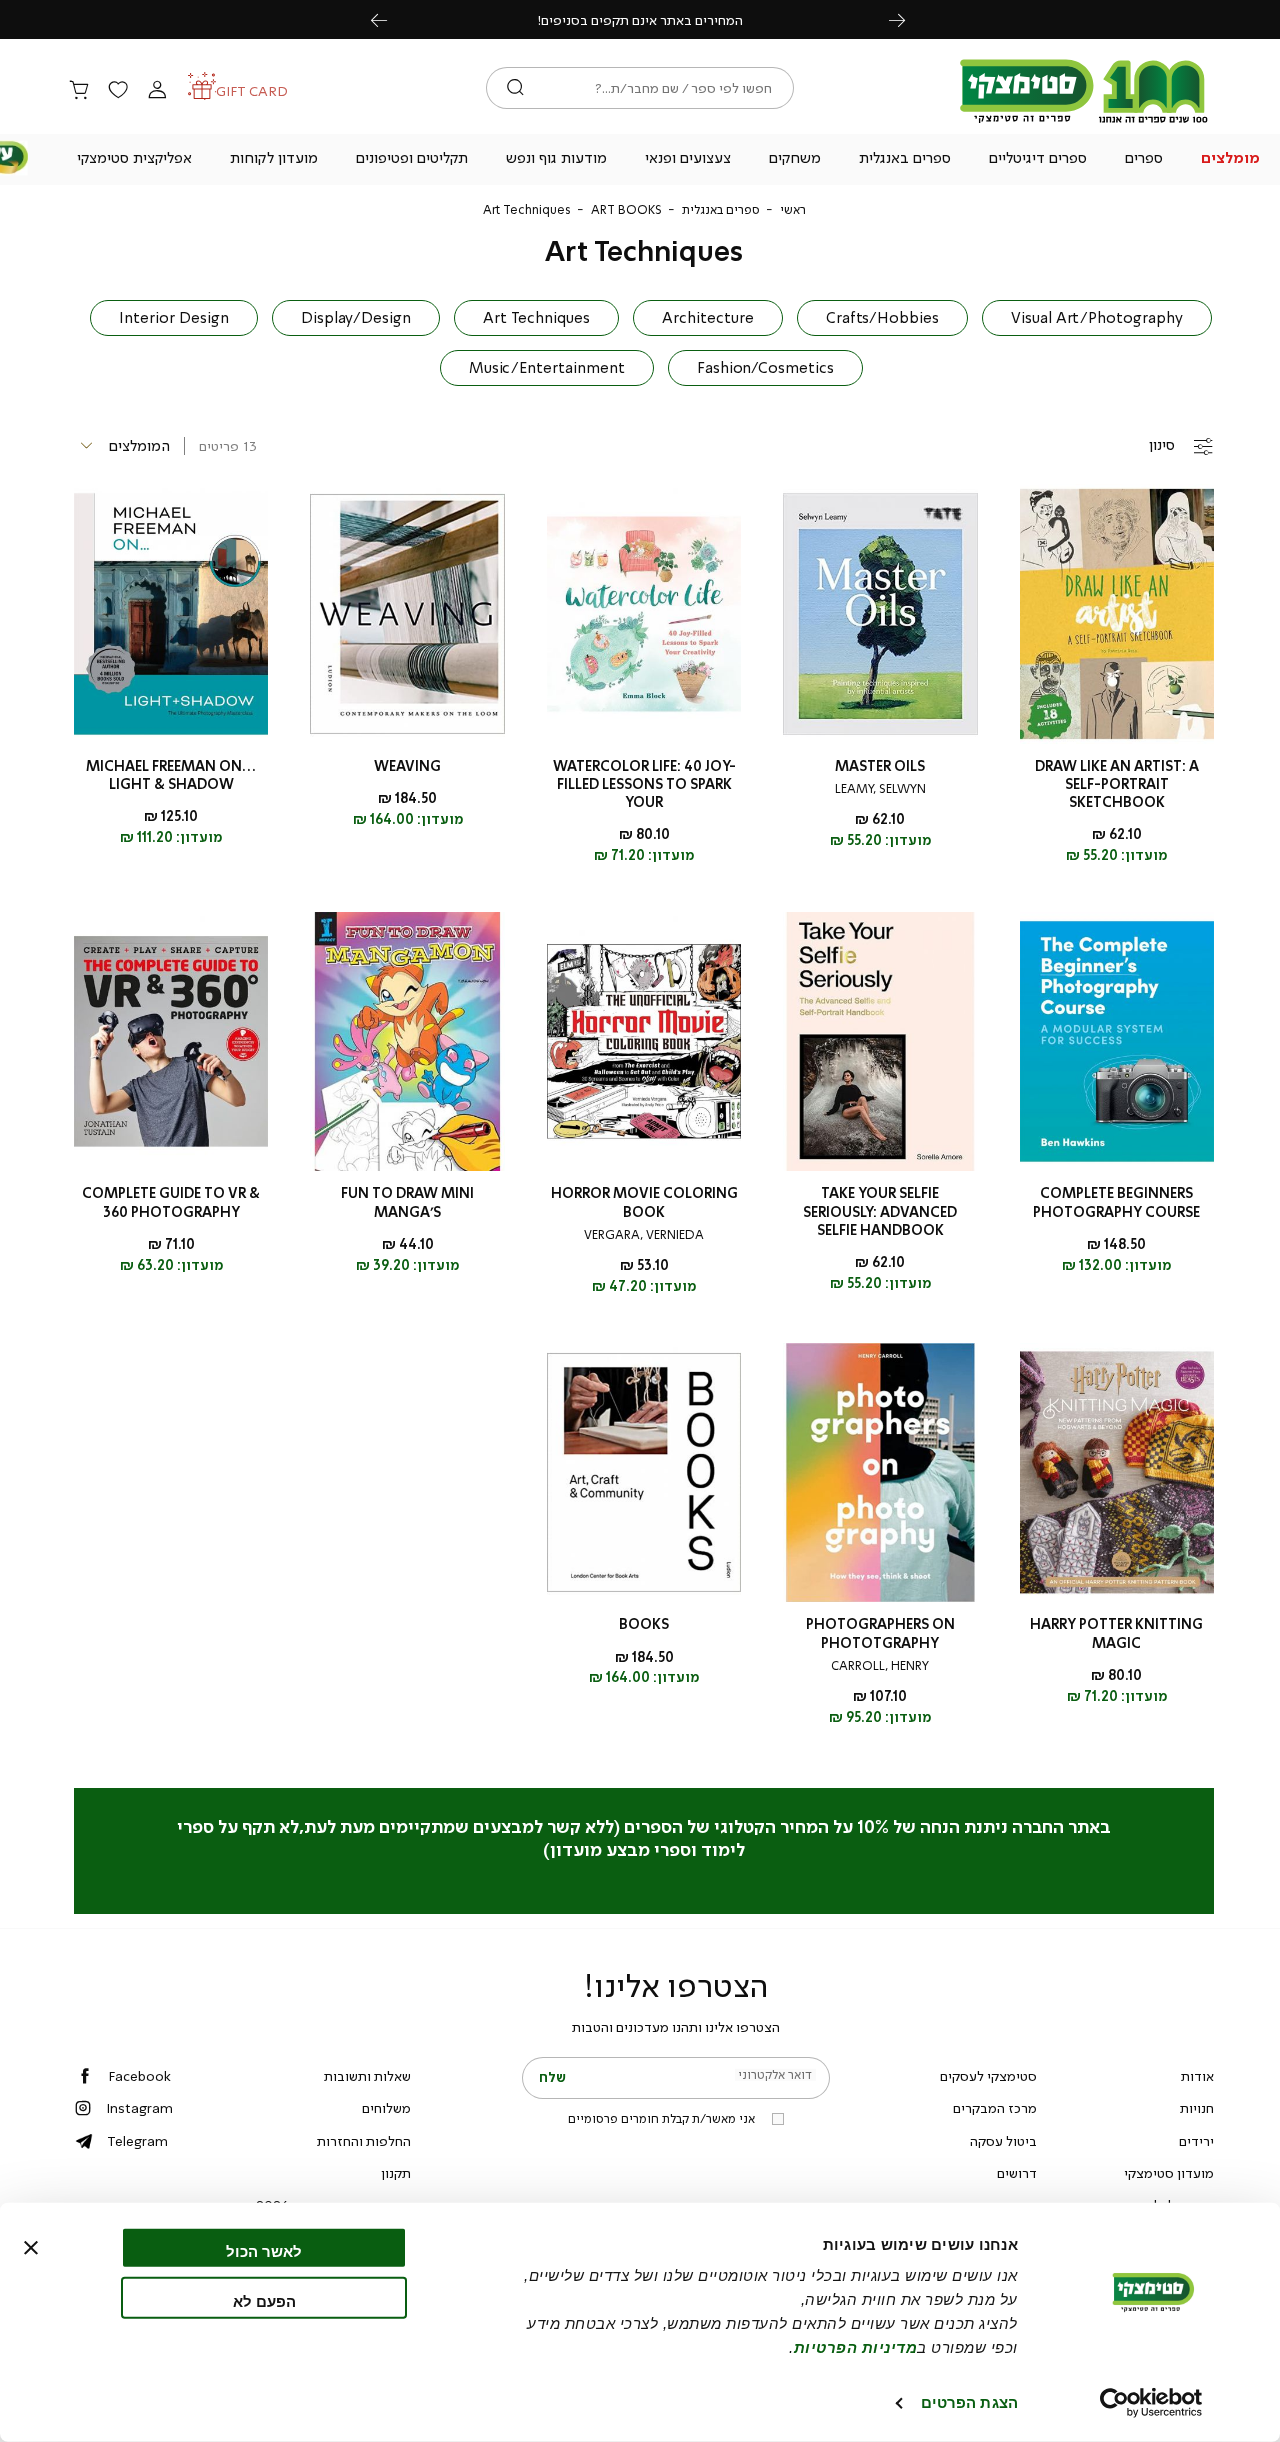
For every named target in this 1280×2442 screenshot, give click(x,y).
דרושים (1017, 2173)
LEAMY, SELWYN (880, 789)
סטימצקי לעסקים (988, 2076)
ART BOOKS (626, 210)
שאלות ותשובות (367, 2076)
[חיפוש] (515, 88)
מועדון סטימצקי (1169, 2173)
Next (908, 19)
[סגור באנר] (31, 2248)
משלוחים (386, 2108)
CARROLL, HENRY (880, 1666)
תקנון (396, 2173)
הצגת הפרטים (969, 2402)
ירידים (1196, 2141)
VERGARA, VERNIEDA (644, 1235)
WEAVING (407, 766)
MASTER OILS (880, 766)
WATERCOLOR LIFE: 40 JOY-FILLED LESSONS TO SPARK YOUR (644, 784)
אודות (1197, 2076)
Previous (390, 19)
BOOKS (644, 1624)
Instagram (139, 2108)
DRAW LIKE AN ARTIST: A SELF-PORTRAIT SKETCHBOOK (1117, 784)
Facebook (139, 2076)
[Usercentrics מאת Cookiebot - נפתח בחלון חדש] (1151, 2403)
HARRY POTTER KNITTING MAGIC (1116, 1633)
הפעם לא (264, 2300)
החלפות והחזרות (364, 2141)
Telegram (137, 2141)
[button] (1230, 160)
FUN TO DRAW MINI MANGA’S (407, 1202)
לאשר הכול (264, 2251)
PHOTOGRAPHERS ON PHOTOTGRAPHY (880, 1633)
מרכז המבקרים (995, 2108)
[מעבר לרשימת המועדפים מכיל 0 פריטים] (118, 91)
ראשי (793, 210)
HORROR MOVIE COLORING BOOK (644, 1202)
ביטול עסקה (1003, 2141)
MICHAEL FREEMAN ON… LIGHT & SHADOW (171, 775)
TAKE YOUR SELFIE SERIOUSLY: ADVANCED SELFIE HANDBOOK (880, 1211)
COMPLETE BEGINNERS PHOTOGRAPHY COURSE (1116, 1202)
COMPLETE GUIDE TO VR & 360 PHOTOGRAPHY (171, 1202)
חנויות (1197, 2108)
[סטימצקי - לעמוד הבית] (1084, 122)
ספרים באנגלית (721, 210)
